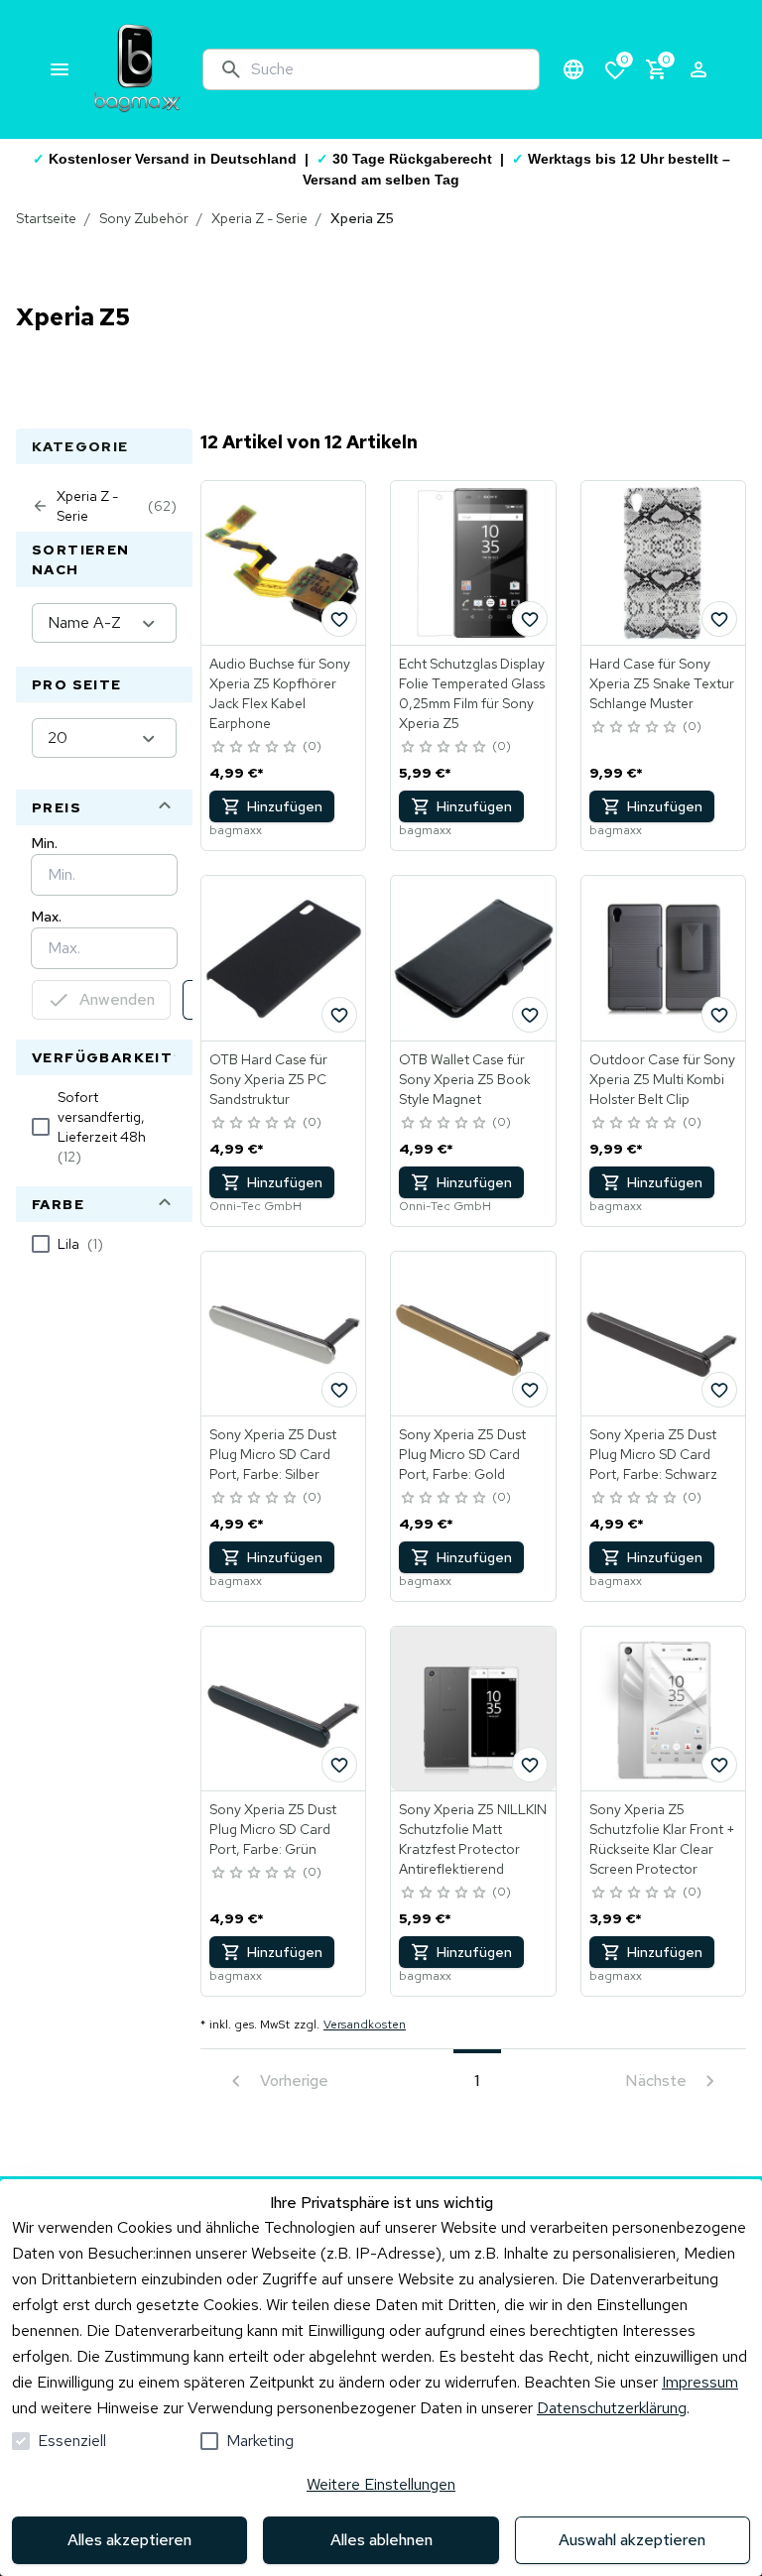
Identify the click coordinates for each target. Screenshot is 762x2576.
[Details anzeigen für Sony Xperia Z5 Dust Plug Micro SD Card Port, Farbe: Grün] (283, 1709)
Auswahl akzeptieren (632, 2540)
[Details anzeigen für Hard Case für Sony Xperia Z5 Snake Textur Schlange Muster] (663, 563)
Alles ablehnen (381, 2540)
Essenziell (72, 2441)
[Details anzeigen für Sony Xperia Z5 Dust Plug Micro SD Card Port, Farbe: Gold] (473, 1334)
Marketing (260, 2441)
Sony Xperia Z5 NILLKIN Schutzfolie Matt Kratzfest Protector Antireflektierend (473, 1839)
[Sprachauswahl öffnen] (573, 69)
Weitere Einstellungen (381, 2484)
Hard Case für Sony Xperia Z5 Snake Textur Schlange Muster (662, 683)
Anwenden (117, 999)
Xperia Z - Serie (259, 218)
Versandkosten (365, 2024)
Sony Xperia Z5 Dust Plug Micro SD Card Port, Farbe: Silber (273, 1454)
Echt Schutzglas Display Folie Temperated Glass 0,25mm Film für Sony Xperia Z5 (472, 693)
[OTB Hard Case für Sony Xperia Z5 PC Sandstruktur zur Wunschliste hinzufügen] (339, 1015)
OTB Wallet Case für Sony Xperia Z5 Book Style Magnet (465, 1079)
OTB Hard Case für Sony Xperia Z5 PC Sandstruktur (268, 1079)
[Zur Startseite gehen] (137, 69)
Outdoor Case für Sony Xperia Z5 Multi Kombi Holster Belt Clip (662, 1079)
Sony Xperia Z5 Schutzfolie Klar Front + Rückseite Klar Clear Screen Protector (662, 1839)
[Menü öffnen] (60, 69)
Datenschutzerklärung (612, 2408)
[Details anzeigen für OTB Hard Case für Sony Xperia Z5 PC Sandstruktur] (283, 958)
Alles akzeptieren (129, 2540)
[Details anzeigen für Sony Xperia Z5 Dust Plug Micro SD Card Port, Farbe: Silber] (283, 1334)
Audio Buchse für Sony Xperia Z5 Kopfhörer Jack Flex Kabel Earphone (280, 693)
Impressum (700, 2382)
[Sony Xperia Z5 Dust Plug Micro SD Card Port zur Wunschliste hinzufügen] (339, 1390)
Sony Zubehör (144, 218)
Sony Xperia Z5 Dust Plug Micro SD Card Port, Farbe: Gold (462, 1454)
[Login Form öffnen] (698, 69)
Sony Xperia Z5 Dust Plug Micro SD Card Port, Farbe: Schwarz (653, 1454)
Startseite (46, 218)
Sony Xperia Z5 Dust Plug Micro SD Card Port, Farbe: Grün (273, 1829)
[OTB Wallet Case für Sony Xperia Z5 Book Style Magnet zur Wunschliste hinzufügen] (530, 1015)
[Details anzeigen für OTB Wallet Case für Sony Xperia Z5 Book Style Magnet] (473, 958)
